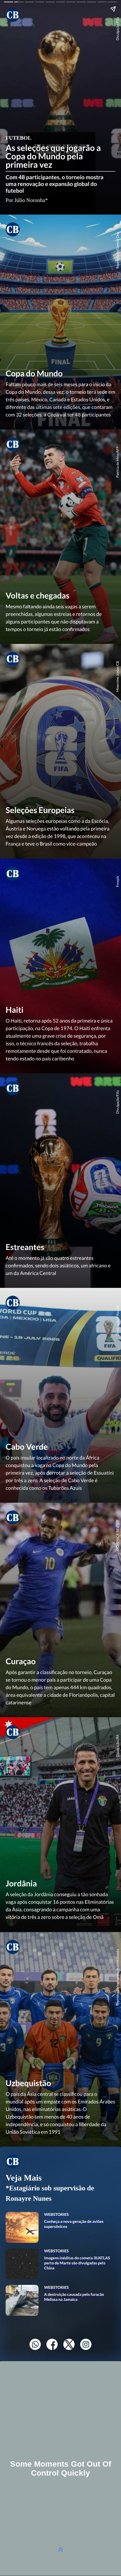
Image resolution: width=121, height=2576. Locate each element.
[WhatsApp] (35, 2348)
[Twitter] (69, 2348)
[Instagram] (86, 2348)
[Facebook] (52, 2348)
